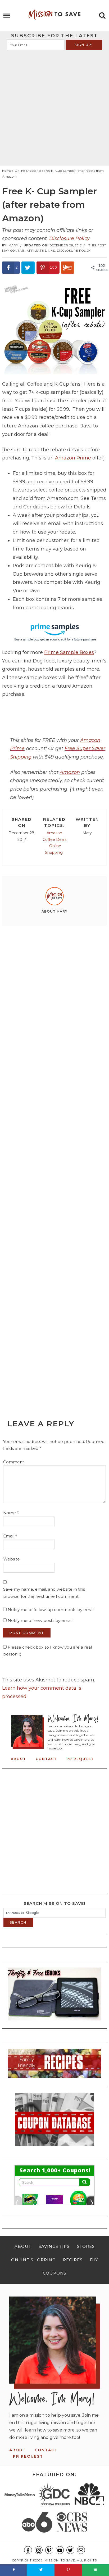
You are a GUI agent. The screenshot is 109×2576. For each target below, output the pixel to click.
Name (11, 1513)
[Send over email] (95, 2570)
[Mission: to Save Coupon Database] (54, 2147)
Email (10, 1536)
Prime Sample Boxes (69, 652)
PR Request (80, 1759)
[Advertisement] (54, 107)
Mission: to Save (54, 15)
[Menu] (7, 16)
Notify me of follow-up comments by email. (51, 1610)
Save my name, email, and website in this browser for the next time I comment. (44, 1593)
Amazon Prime (73, 458)
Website (12, 1559)
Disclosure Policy (69, 238)
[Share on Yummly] (68, 268)
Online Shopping (54, 849)
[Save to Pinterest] (68, 2570)
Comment (14, 1462)
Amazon (70, 772)
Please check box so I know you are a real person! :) (47, 1651)
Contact (46, 1759)
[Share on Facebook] (14, 2570)
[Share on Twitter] (28, 268)
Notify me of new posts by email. (40, 1620)
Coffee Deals (54, 840)
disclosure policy (74, 251)
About (19, 1759)
